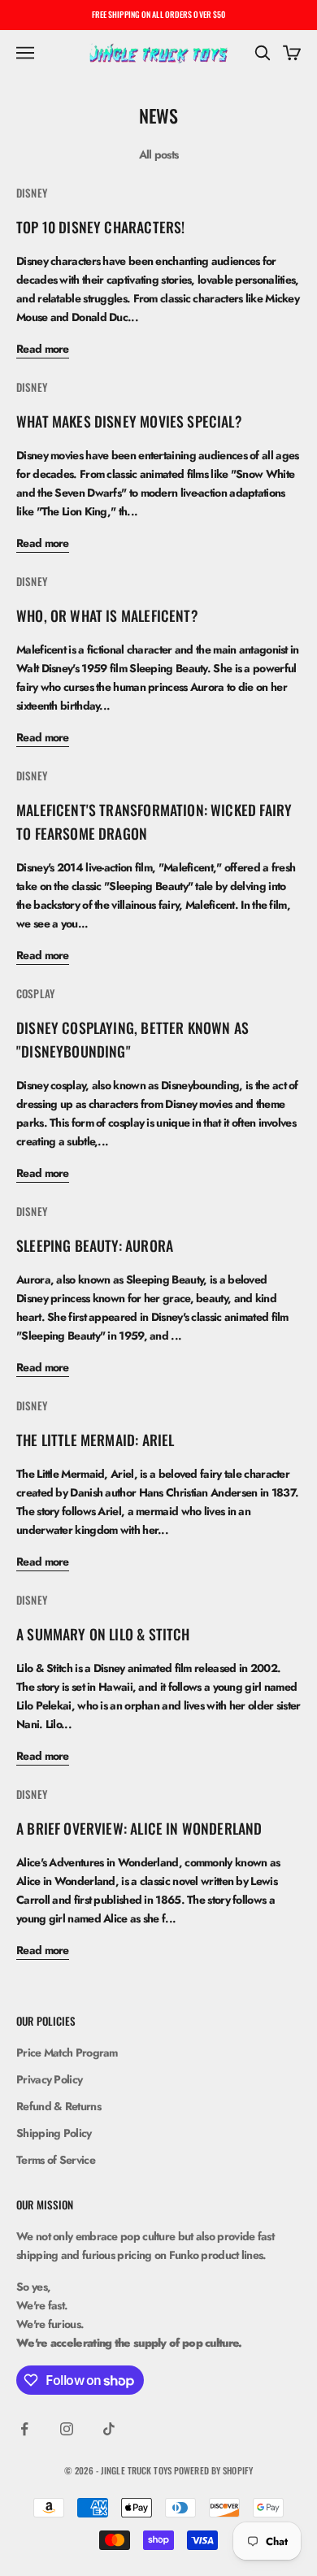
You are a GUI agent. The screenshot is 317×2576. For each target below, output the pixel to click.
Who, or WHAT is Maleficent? (107, 615)
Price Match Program (67, 2053)
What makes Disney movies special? (129, 421)
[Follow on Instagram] (67, 2429)
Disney (32, 193)
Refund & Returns (59, 2106)
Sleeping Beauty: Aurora (95, 1245)
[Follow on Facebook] (24, 2429)
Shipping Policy (54, 2133)
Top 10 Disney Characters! (100, 227)
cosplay (35, 993)
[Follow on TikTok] (109, 2429)
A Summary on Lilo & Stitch (103, 1634)
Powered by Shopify (213, 2470)
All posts (159, 154)
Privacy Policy (49, 2079)
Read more (43, 349)
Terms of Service (56, 2160)
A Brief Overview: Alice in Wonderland (139, 1828)
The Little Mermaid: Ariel (95, 1440)
